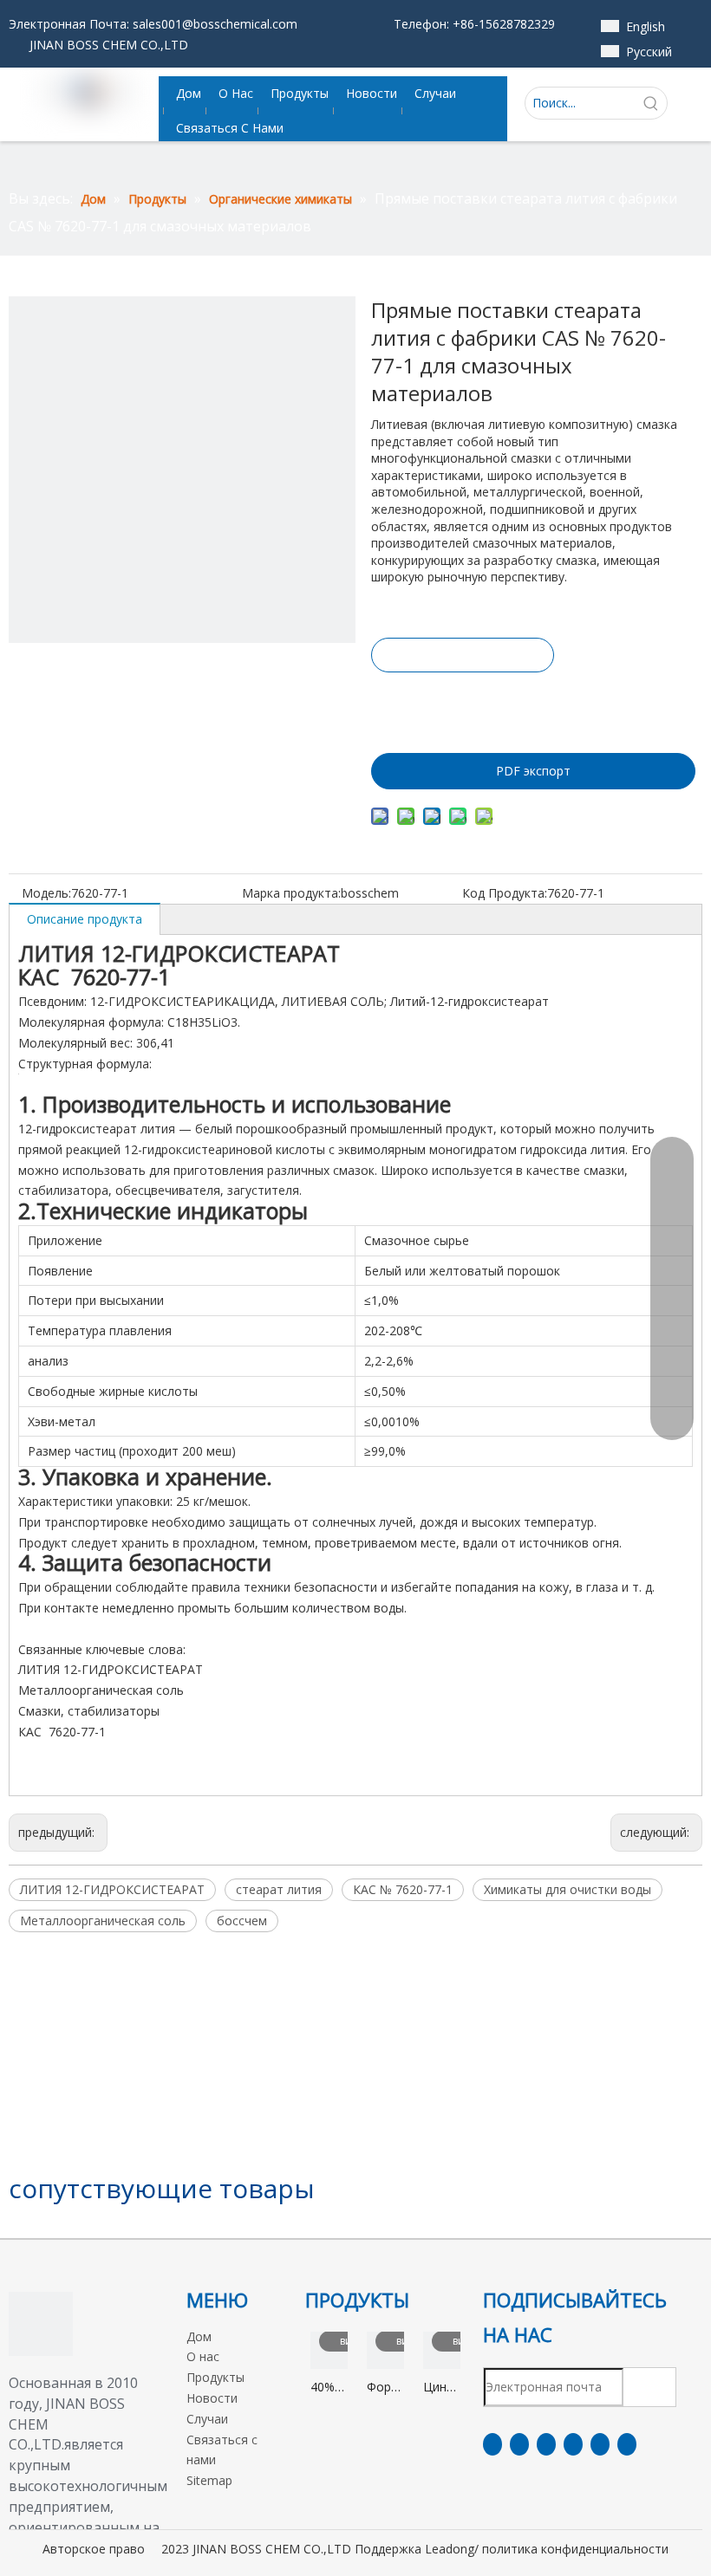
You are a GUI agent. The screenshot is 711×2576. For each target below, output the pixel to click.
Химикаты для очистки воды (567, 1889)
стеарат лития (279, 1889)
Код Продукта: (505, 893)
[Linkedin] (519, 2444)
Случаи (207, 2419)
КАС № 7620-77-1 (403, 1889)
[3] (41, 2324)
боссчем (242, 1921)
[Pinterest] (627, 2444)
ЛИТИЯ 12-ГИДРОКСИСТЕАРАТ (112, 1889)
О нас (203, 2356)
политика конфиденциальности (575, 2549)
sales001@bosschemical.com (215, 24)
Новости (212, 2398)
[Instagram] (600, 2444)
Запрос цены (463, 655)
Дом (199, 2336)
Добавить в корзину (461, 702)
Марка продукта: (291, 893)
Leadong (450, 2549)
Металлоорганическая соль (103, 1921)
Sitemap (209, 2480)
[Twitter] (546, 2444)
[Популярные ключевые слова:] (651, 103)
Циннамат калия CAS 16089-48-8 (442, 2388)
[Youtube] (573, 2444)
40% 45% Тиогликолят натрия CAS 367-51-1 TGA (329, 2388)
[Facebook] (492, 2444)
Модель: (46, 893)
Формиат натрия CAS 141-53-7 (385, 2388)
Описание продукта (85, 919)
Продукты (215, 2377)
